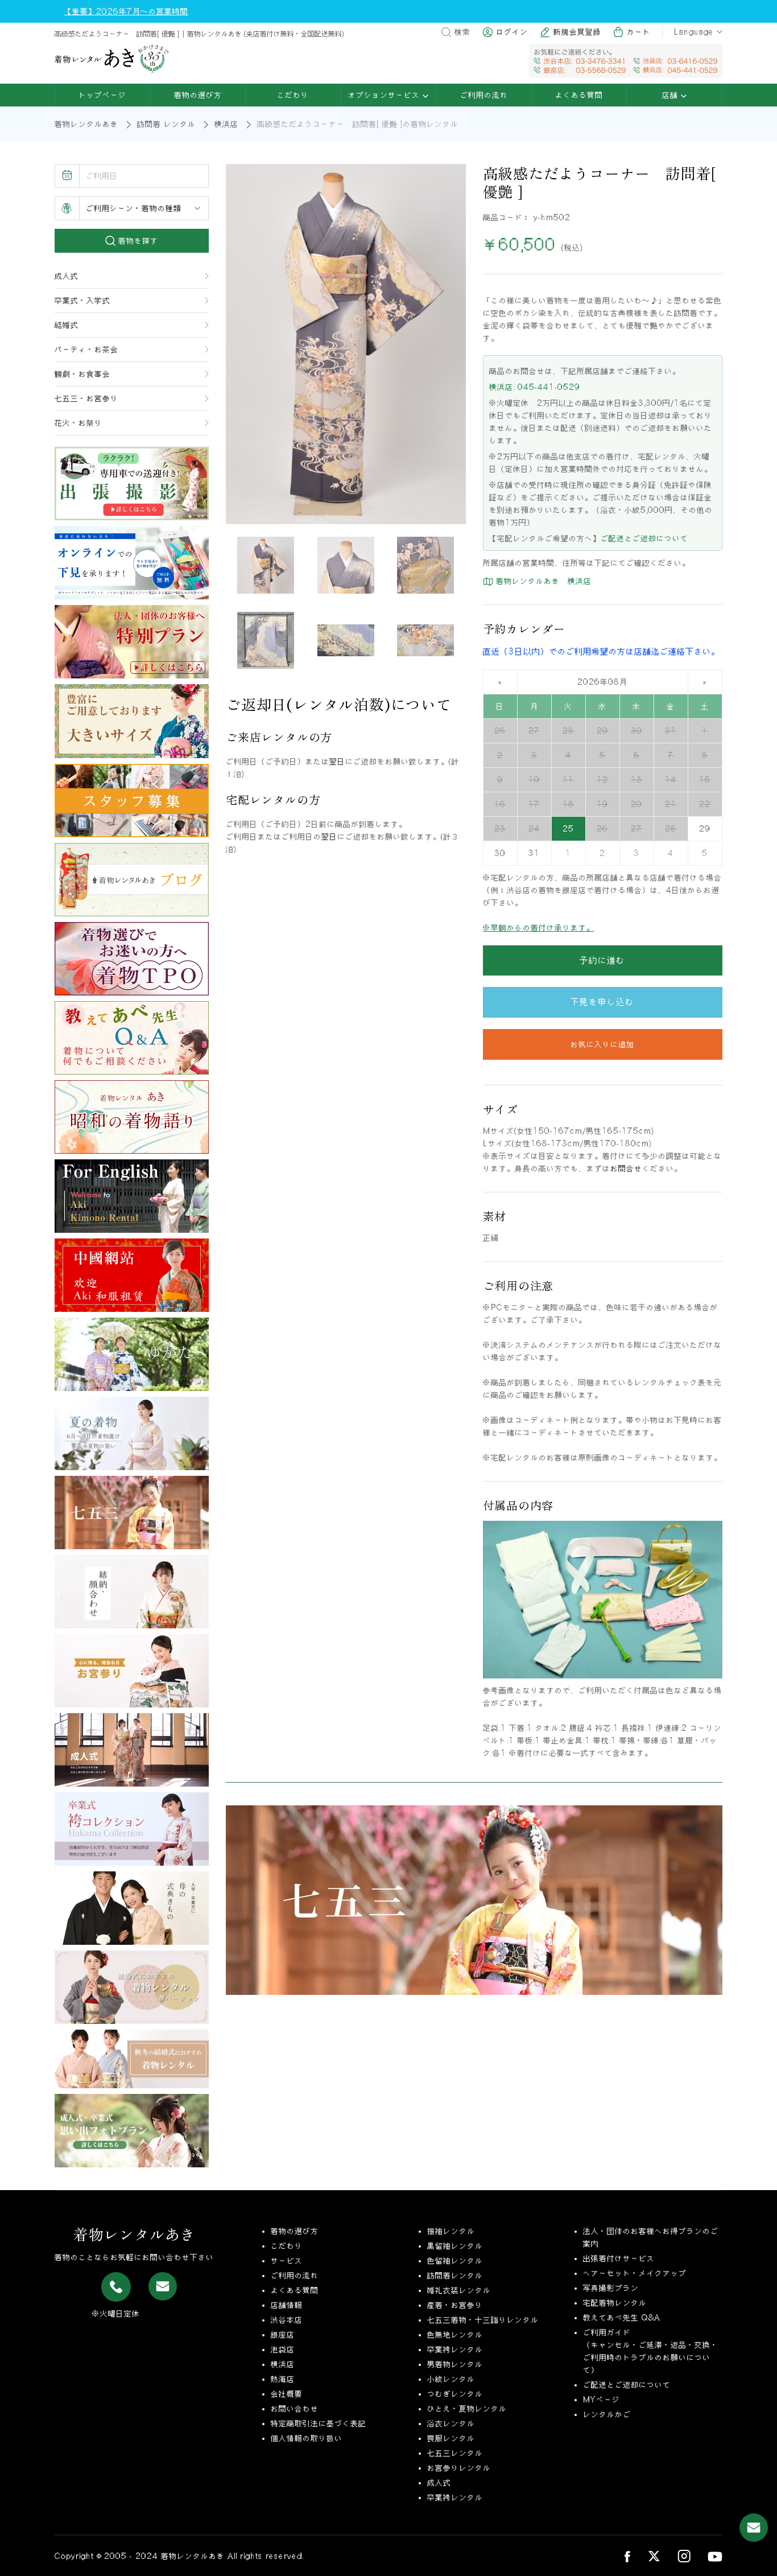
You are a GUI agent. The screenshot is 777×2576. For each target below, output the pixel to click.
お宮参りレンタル (459, 2468)
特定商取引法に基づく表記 (319, 2423)
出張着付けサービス (619, 2258)
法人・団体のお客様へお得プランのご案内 (651, 2237)
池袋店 (283, 2349)
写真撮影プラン (611, 2288)
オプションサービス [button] (385, 95)
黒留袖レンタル (455, 2246)
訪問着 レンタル (166, 124)
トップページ (102, 95)
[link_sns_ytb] (715, 2556)
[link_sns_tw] (654, 2556)
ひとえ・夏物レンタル (467, 2409)
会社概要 (287, 2394)
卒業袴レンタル (455, 2349)
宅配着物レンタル (615, 2303)
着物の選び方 (198, 95)
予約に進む (602, 960)
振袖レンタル (451, 2231)
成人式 (67, 276)
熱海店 (283, 2379)
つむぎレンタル (455, 2394)
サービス (287, 2261)
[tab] (266, 565)
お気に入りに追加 (602, 1044)
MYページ (602, 2400)
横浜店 (226, 124)
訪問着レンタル (455, 2275)
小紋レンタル (451, 2379)
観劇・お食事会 (82, 374)
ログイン (512, 32)
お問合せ (626, 1168)
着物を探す (137, 241)
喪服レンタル (451, 2438)
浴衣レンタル (451, 2423)
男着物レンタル (455, 2364)
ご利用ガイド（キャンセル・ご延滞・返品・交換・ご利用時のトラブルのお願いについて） (651, 2351)
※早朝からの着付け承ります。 (539, 928)
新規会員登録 (577, 32)
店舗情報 (287, 2305)
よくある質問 (579, 95)
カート (639, 32)
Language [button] (694, 32)
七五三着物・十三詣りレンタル (483, 2320)
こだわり (293, 95)
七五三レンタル (455, 2453)
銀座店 (283, 2335)
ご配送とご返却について (644, 538)
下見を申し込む (602, 1002)
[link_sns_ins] (684, 2556)
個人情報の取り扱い (307, 2438)
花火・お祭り (78, 423)
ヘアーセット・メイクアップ (635, 2273)
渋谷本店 (287, 2320)
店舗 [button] (671, 95)
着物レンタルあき (86, 124)
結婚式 (67, 325)
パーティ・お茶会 (86, 349)
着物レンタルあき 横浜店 (542, 581)
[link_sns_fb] (627, 2556)
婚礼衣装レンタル (459, 2290)
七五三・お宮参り (86, 398)
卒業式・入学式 (82, 301)
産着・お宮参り (455, 2305)
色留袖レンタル (455, 2261)
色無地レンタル (455, 2335)
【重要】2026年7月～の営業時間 (126, 11)
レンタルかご (607, 2414)
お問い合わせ (295, 2409)
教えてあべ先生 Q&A (622, 2318)
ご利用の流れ (484, 95)
